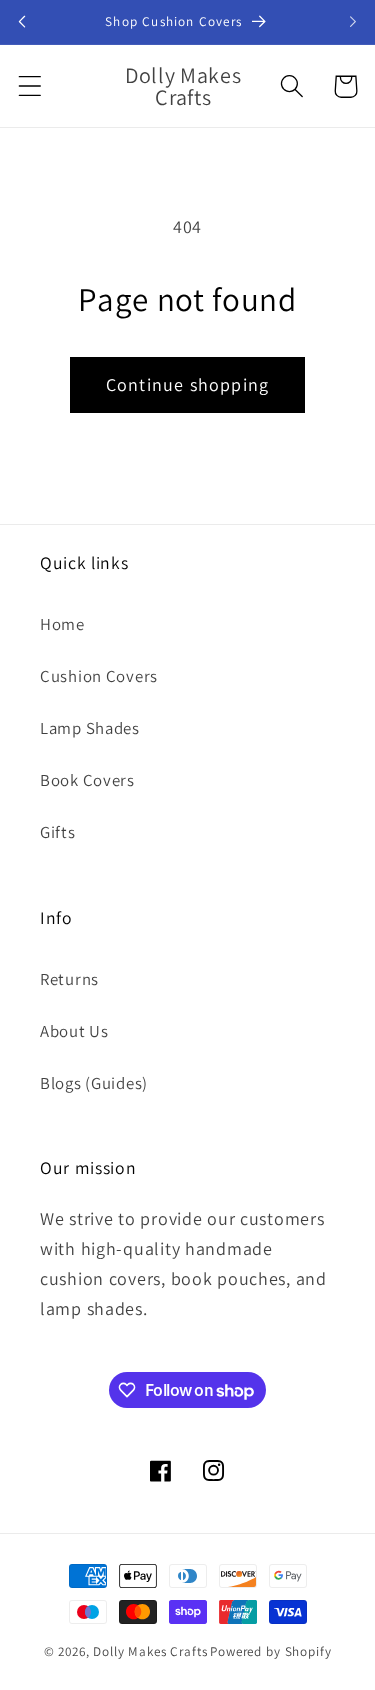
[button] (30, 86)
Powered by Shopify (270, 1651)
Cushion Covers (99, 676)
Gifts (58, 832)
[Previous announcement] (22, 22)
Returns (69, 979)
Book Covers (87, 780)
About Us (74, 1031)
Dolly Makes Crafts (150, 1651)
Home (62, 624)
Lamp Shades (90, 728)
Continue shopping (187, 384)
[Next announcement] (353, 22)
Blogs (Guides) (94, 1083)
